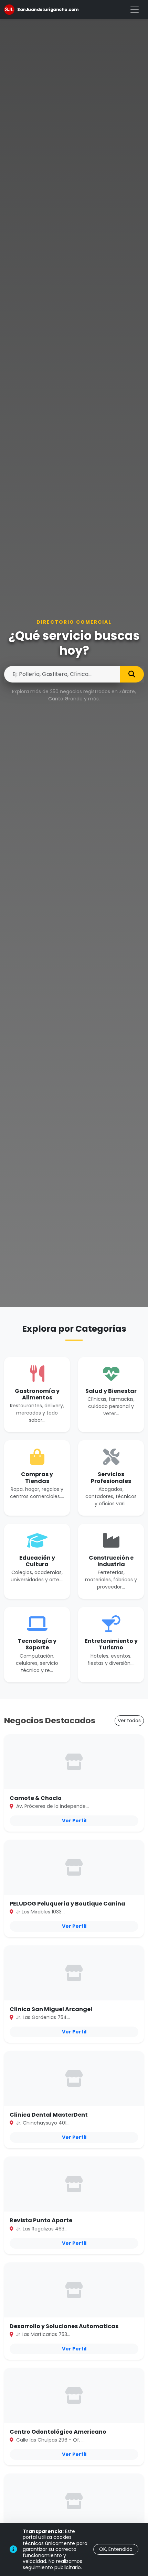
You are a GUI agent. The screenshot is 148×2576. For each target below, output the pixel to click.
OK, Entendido (116, 2549)
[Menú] (135, 10)
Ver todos (129, 1721)
